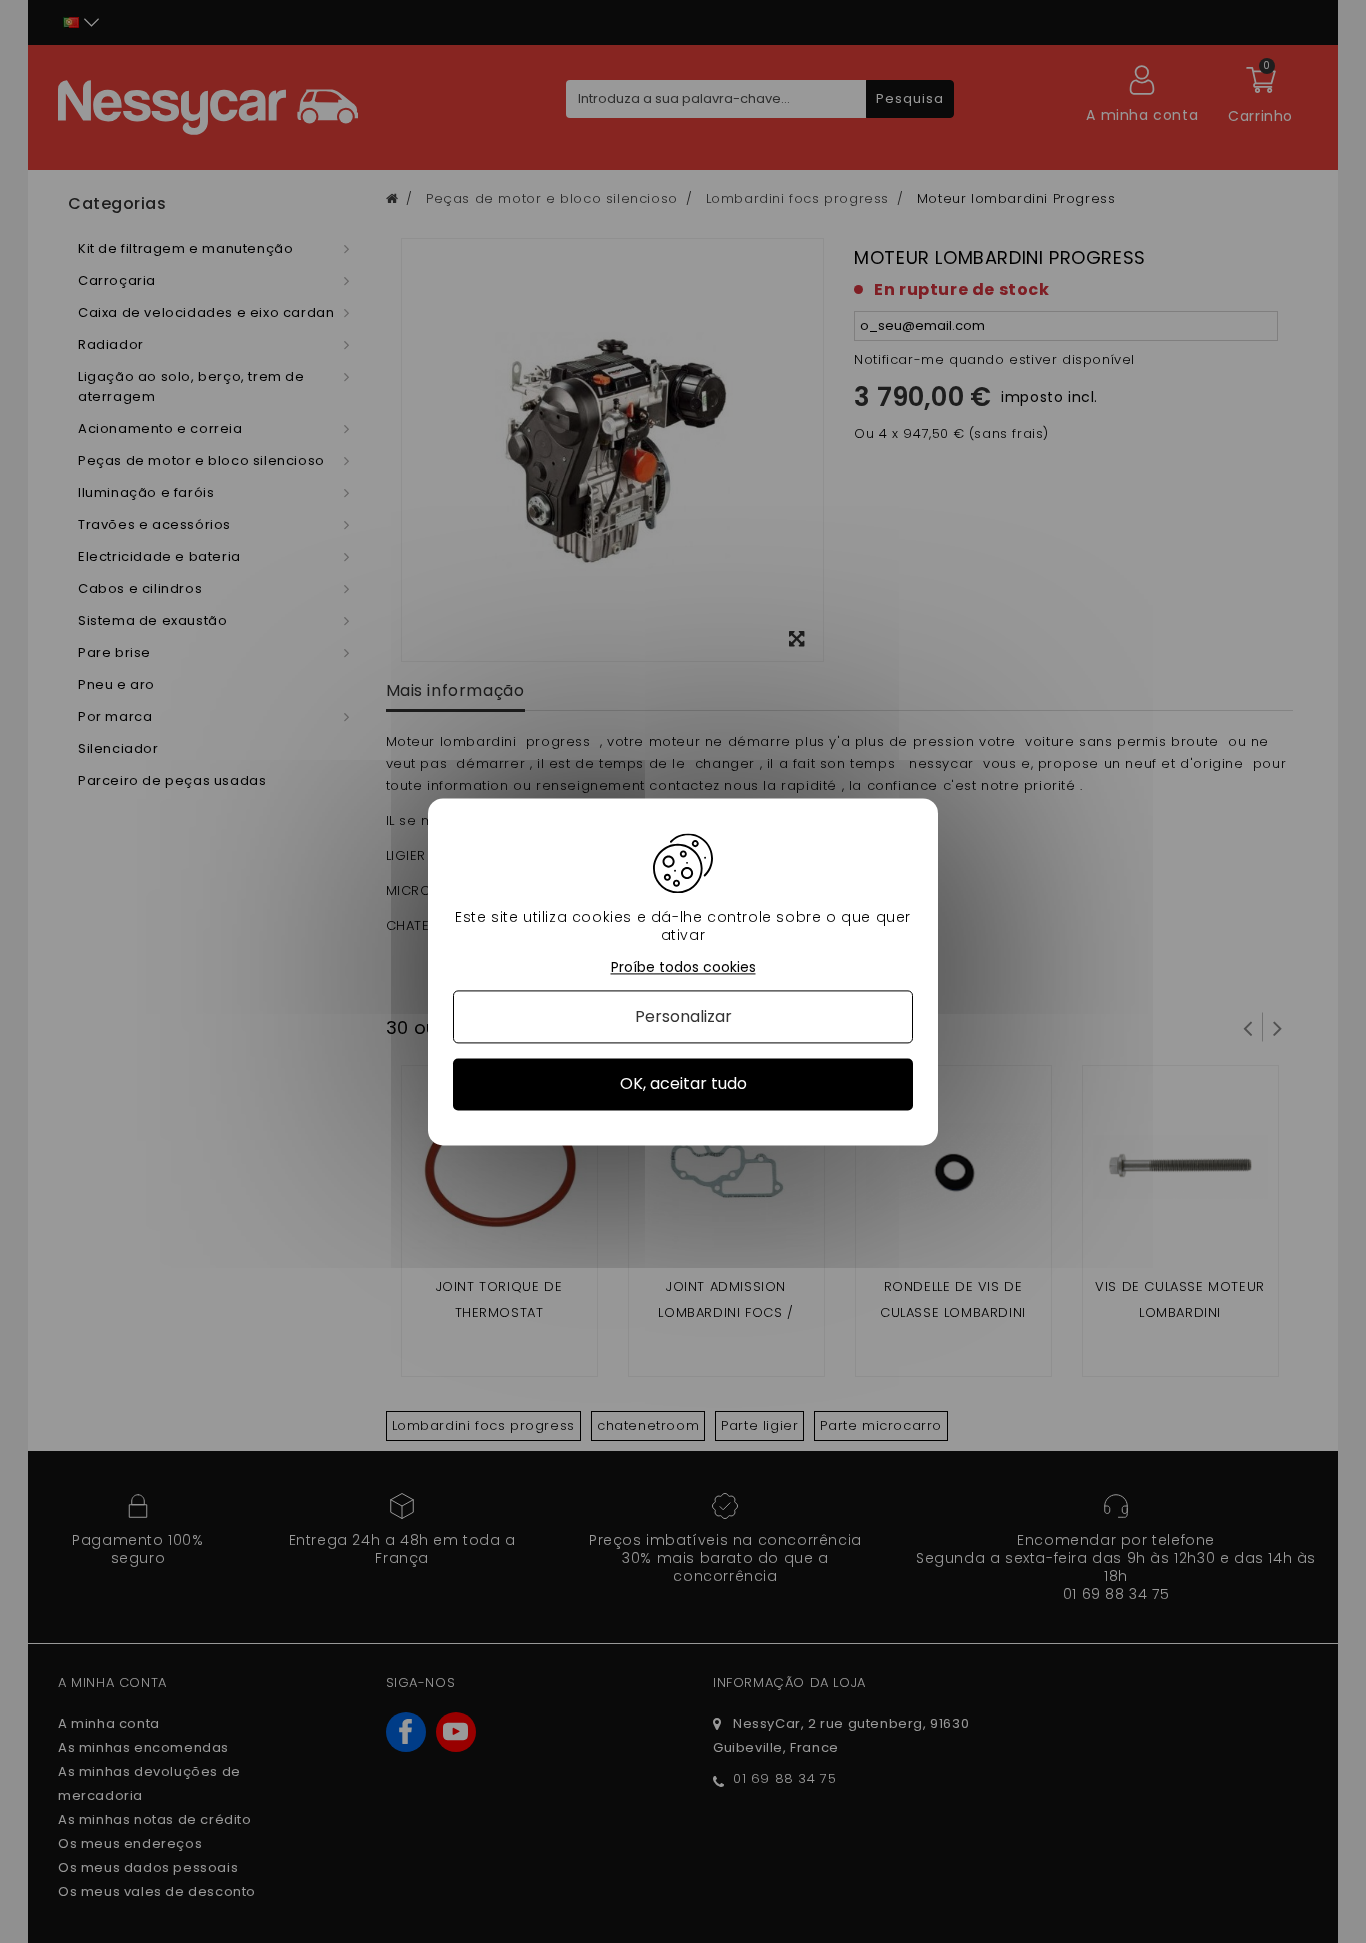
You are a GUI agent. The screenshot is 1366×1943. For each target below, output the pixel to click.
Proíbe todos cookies (683, 967)
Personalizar (683, 1017)
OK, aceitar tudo (683, 1084)
